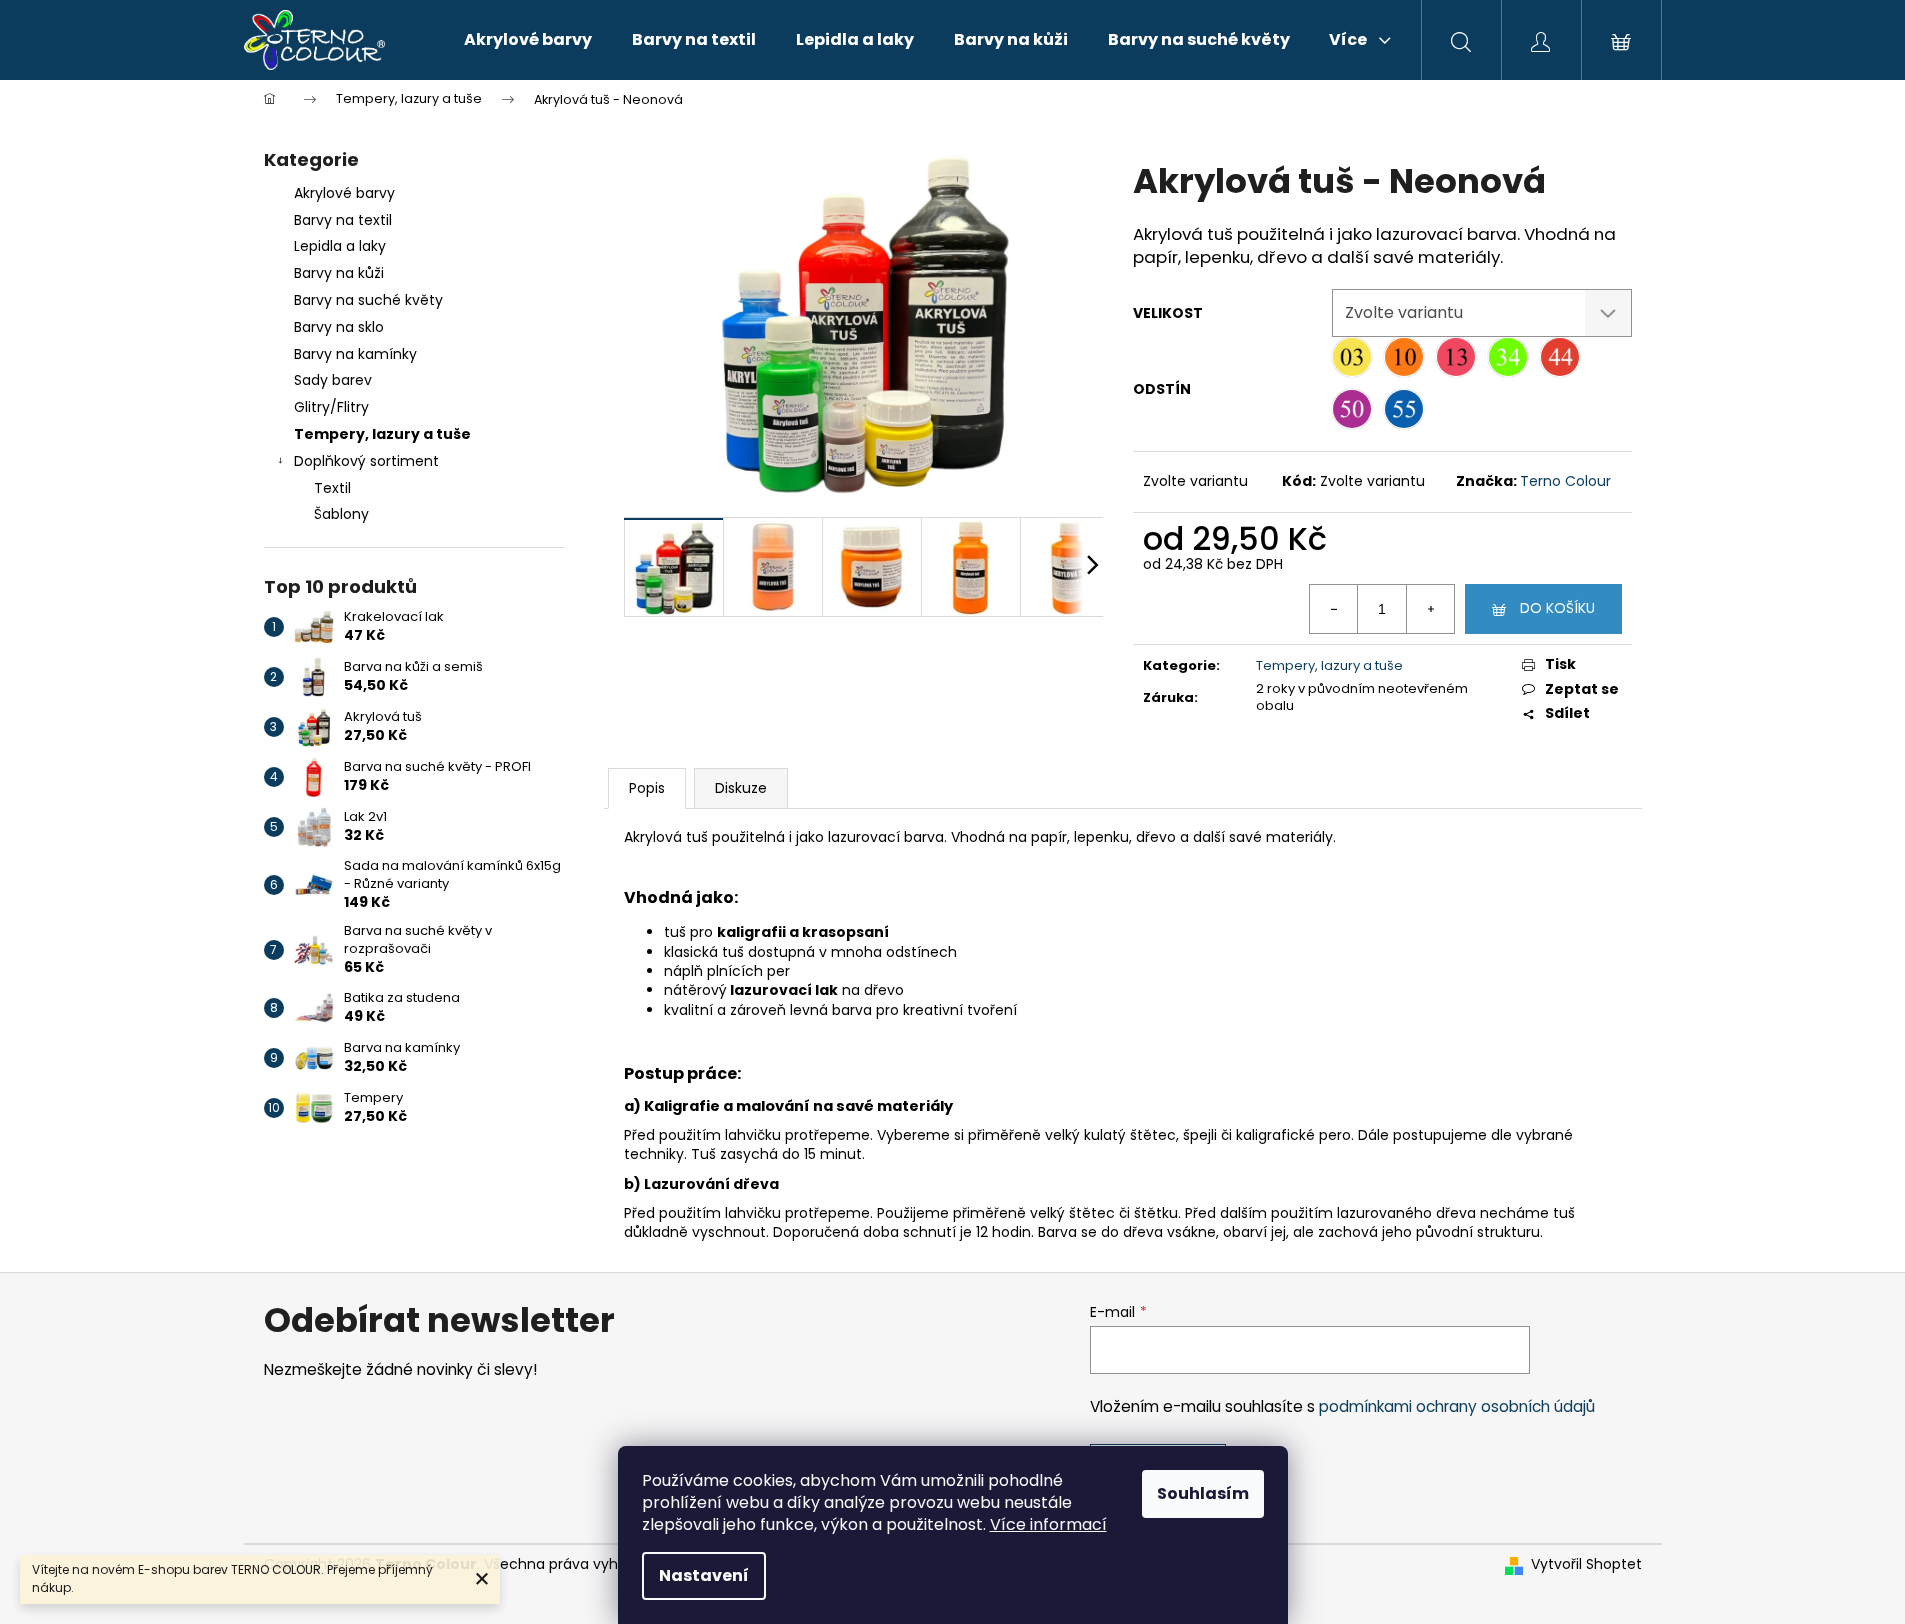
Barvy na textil (343, 220)
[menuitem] (528, 40)
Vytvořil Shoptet (1586, 1564)
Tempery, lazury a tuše (382, 434)
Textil (332, 488)
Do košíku (1557, 608)
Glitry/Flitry (331, 407)
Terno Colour (1565, 481)
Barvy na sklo (339, 327)
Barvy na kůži (339, 273)
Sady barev (333, 380)
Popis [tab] (647, 788)
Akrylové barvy (344, 193)
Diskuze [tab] (741, 788)
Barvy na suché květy (368, 300)
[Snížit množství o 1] (1334, 609)
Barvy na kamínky (355, 354)
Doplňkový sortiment (366, 461)
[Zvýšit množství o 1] (1430, 609)
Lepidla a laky (340, 246)
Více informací (1048, 1524)
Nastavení (704, 1575)
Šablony (341, 514)
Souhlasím (1203, 1493)
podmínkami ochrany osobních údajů (1457, 1406)
